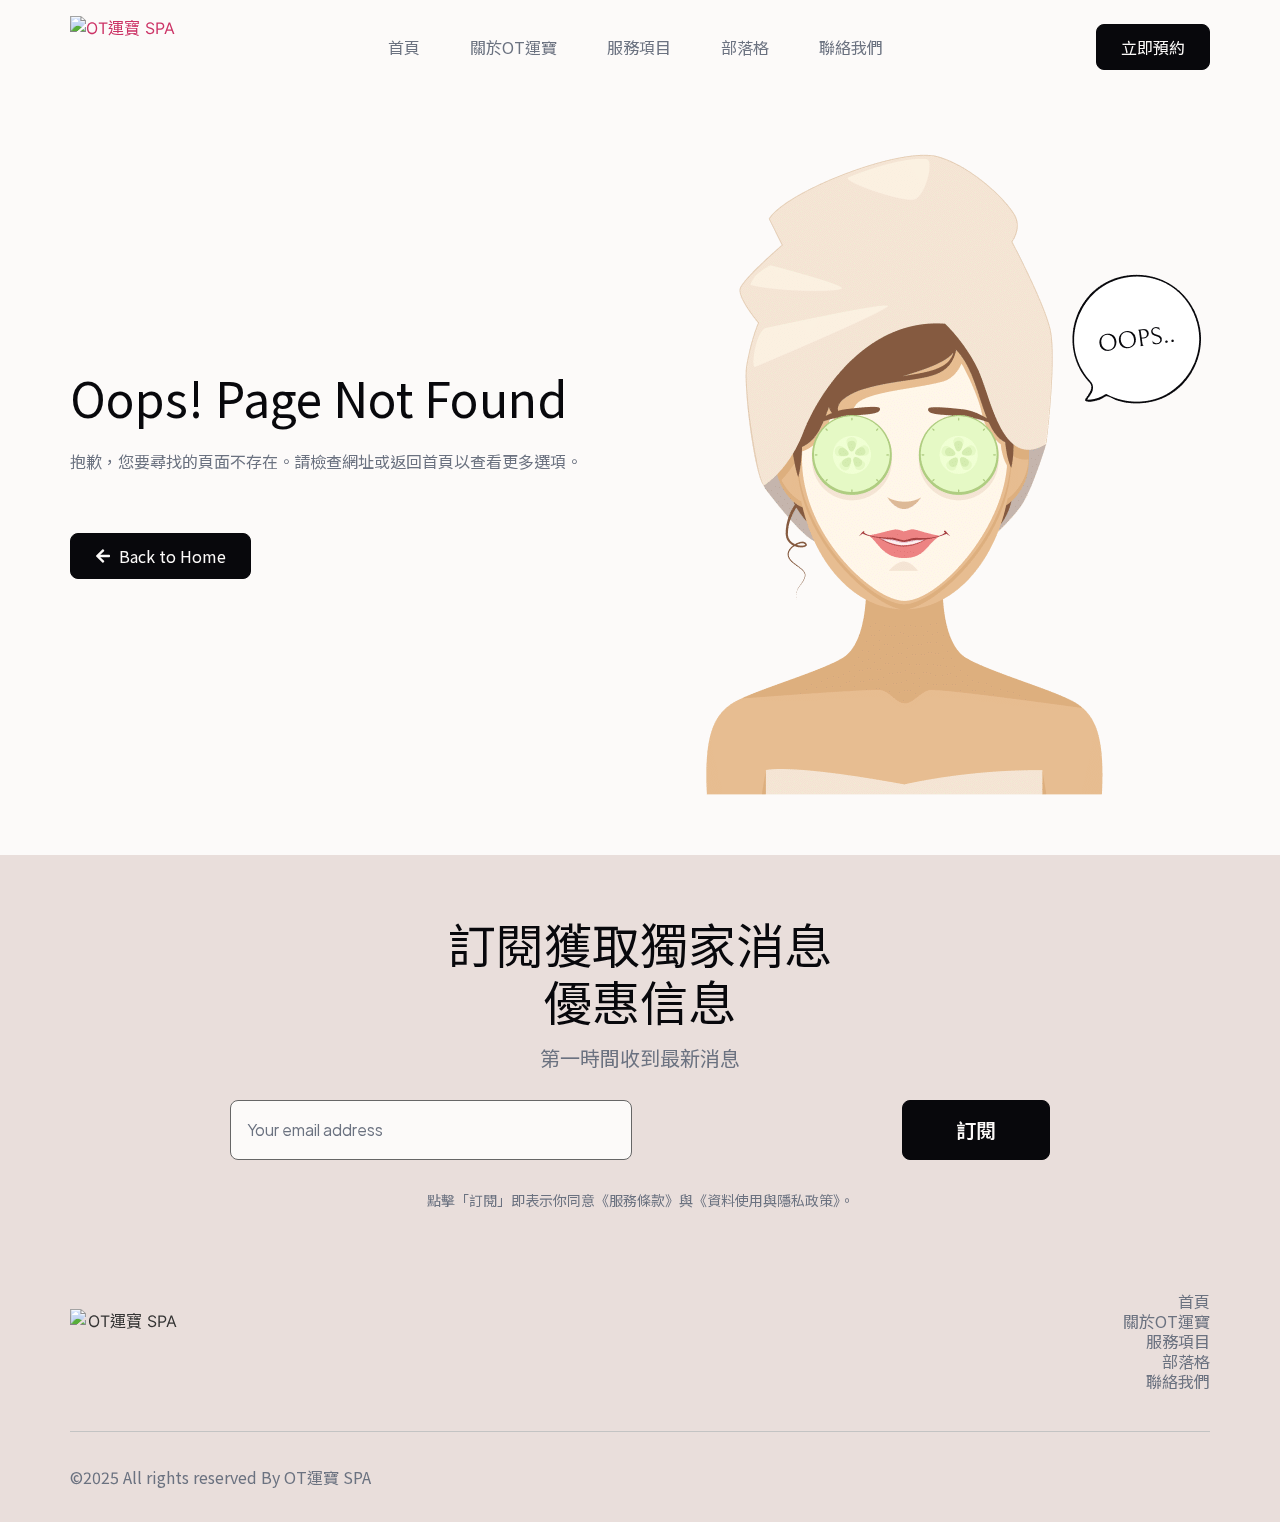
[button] (1153, 47)
